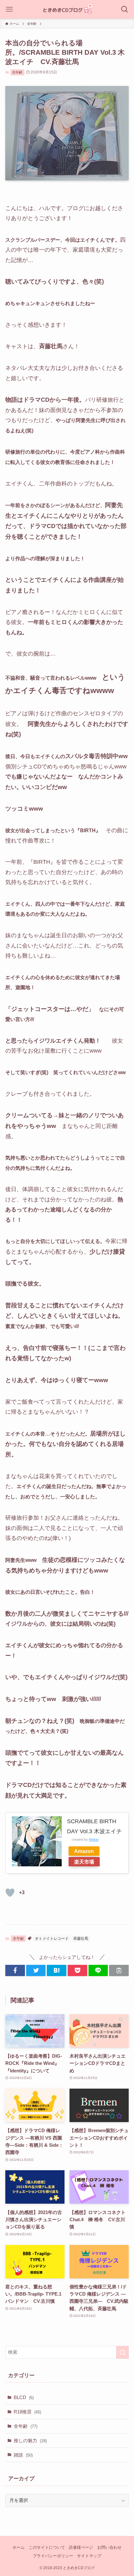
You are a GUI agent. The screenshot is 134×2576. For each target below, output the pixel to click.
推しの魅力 (30, 2440)
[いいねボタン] (10, 1893)
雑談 (23, 2455)
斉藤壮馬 (81, 1939)
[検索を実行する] (122, 2352)
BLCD (24, 2397)
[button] (15, 1970)
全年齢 (17, 72)
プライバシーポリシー (53, 2556)
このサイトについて (47, 2547)
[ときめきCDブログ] (67, 9)
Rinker (94, 1839)
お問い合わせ (109, 2547)
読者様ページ (81, 2547)
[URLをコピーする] (119, 1970)
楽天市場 (84, 1862)
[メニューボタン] (9, 9)
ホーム (19, 2547)
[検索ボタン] (125, 9)
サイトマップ (89, 2556)
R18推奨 (27, 2412)
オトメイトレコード (52, 1939)
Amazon (84, 1851)
